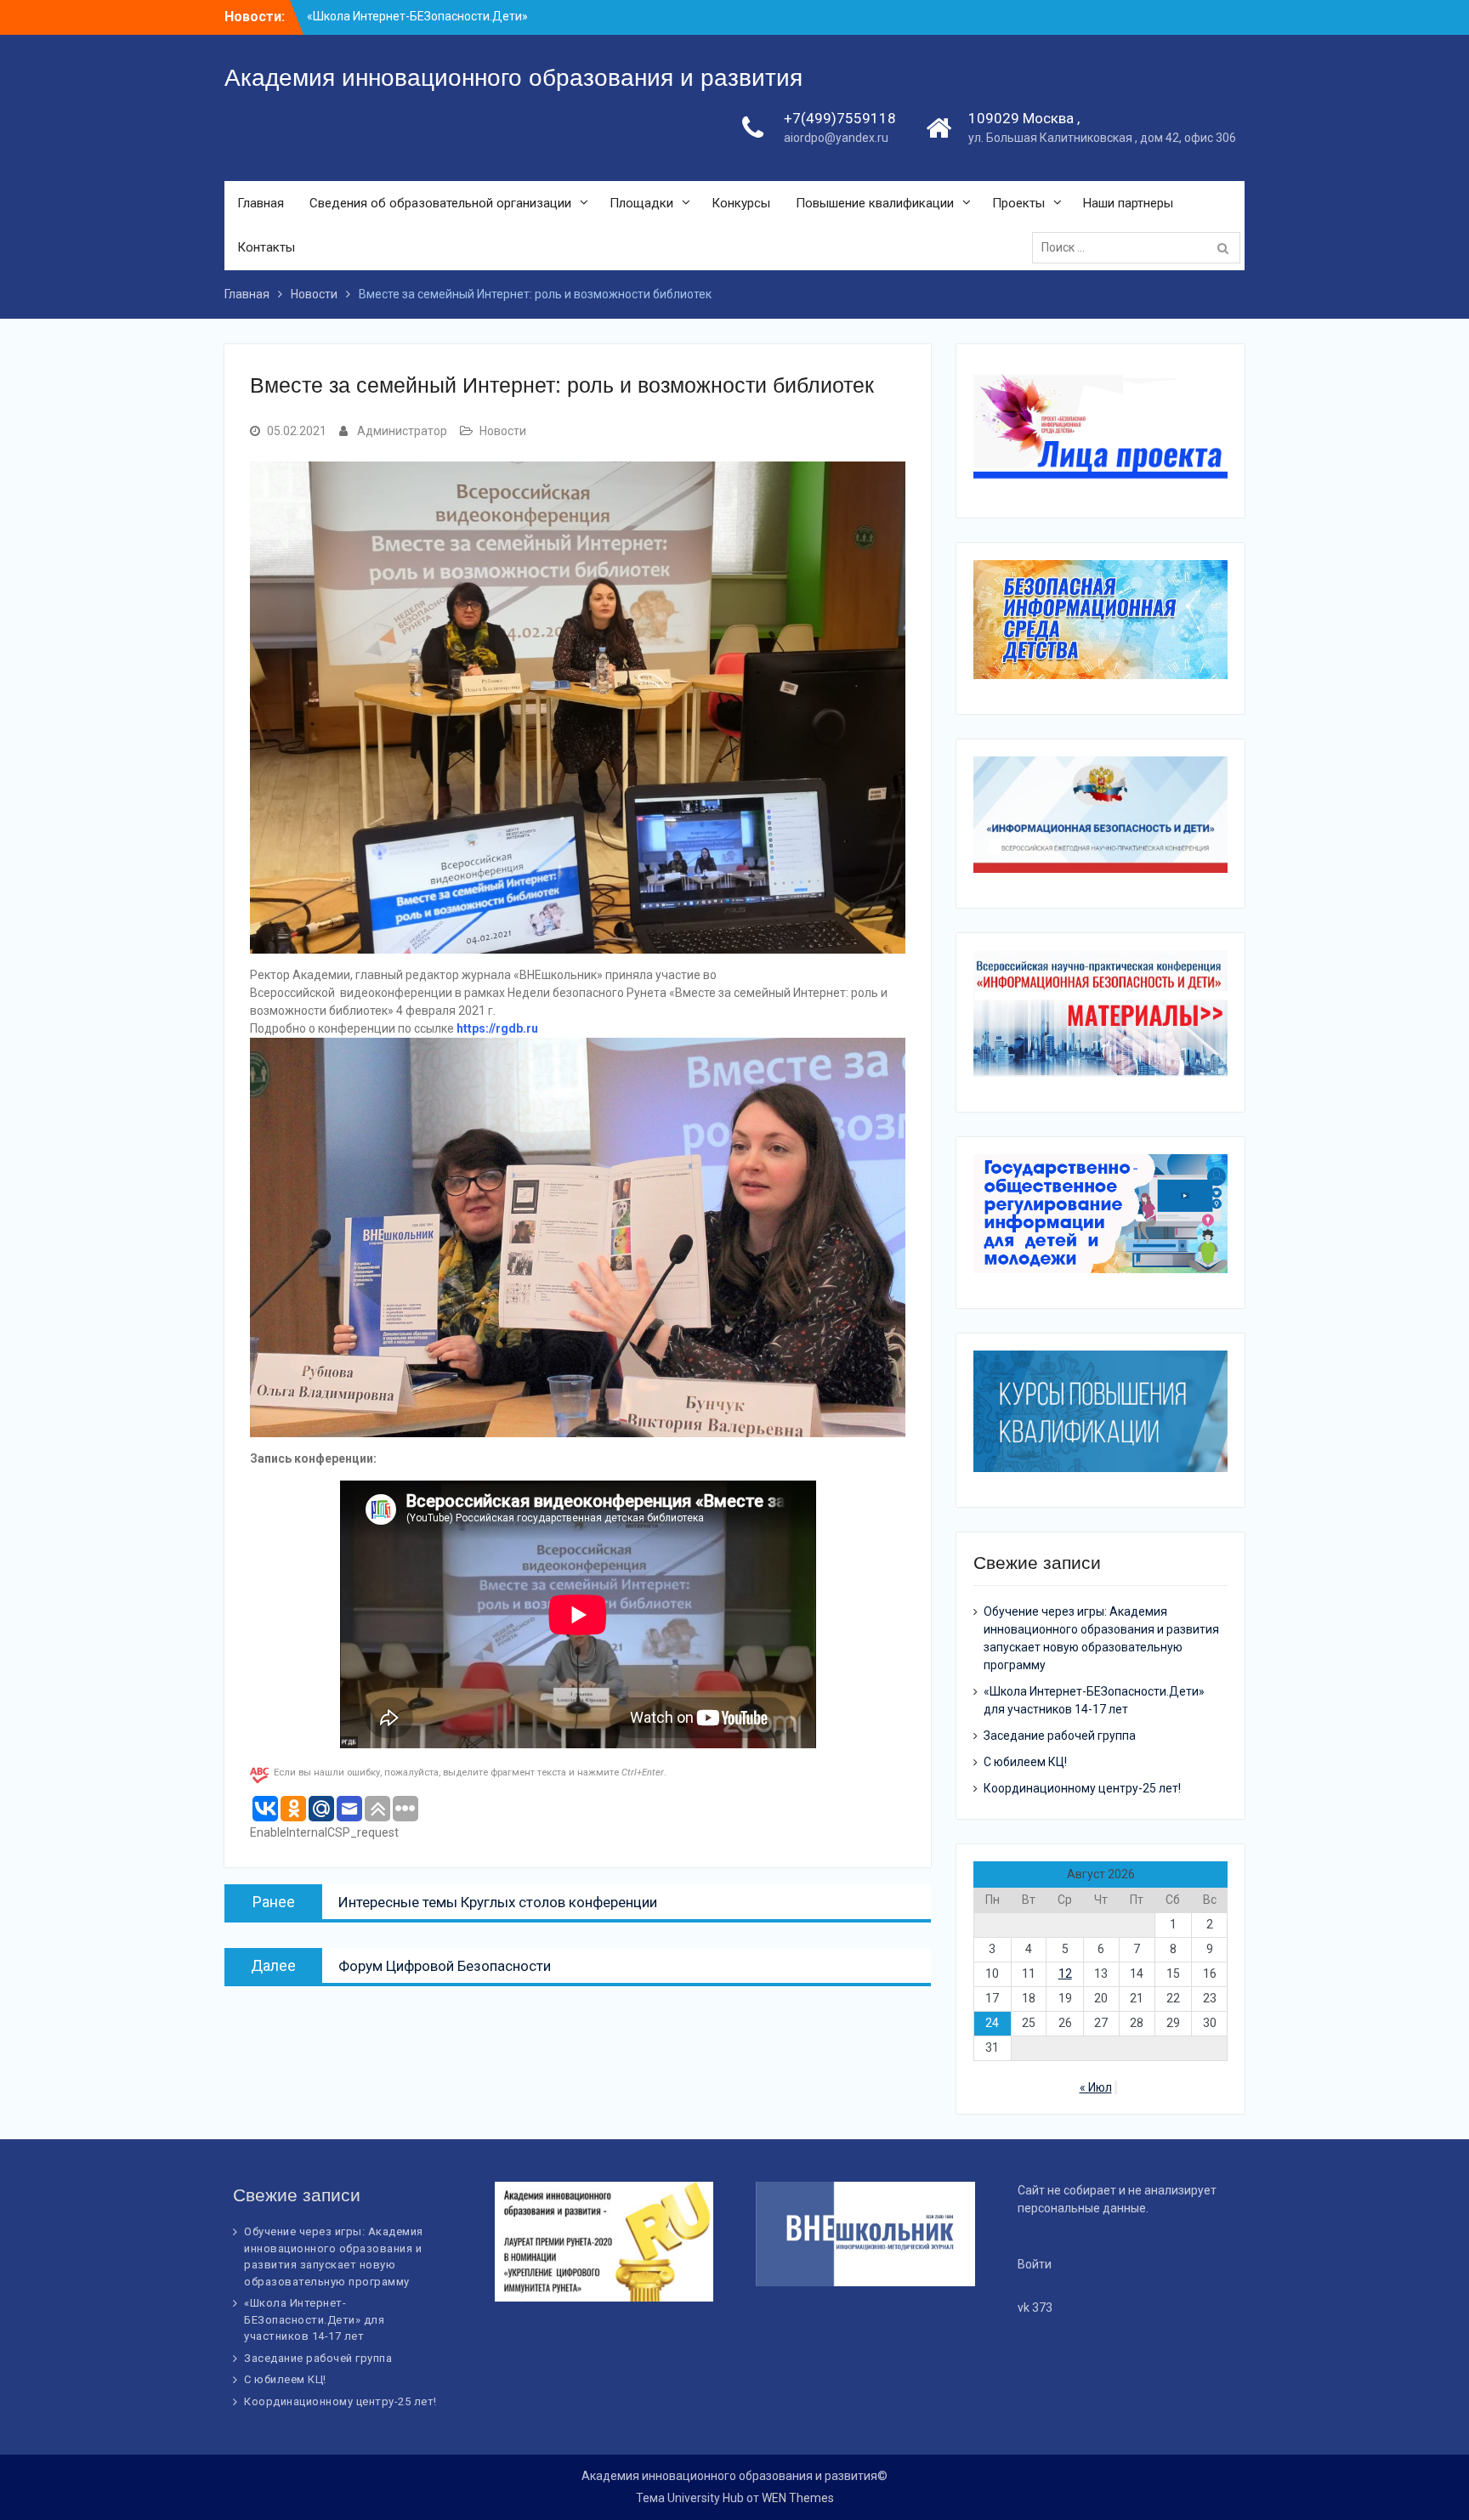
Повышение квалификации (875, 203)
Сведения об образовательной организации (440, 203)
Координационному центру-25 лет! (1082, 1788)
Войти (1035, 2264)
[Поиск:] (1140, 247)
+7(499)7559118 (840, 118)
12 (1065, 1974)
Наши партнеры (1128, 203)
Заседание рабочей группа (1060, 1736)
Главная (261, 203)
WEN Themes (798, 2498)
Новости (503, 431)
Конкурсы (741, 203)
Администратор (402, 431)
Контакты (266, 247)
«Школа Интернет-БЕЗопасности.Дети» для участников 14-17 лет (314, 2319)
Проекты (1018, 203)
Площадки (641, 203)
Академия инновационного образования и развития (513, 78)
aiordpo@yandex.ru (836, 138)
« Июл (1096, 2087)
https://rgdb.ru (497, 1028)
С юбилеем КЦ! (1025, 1762)
